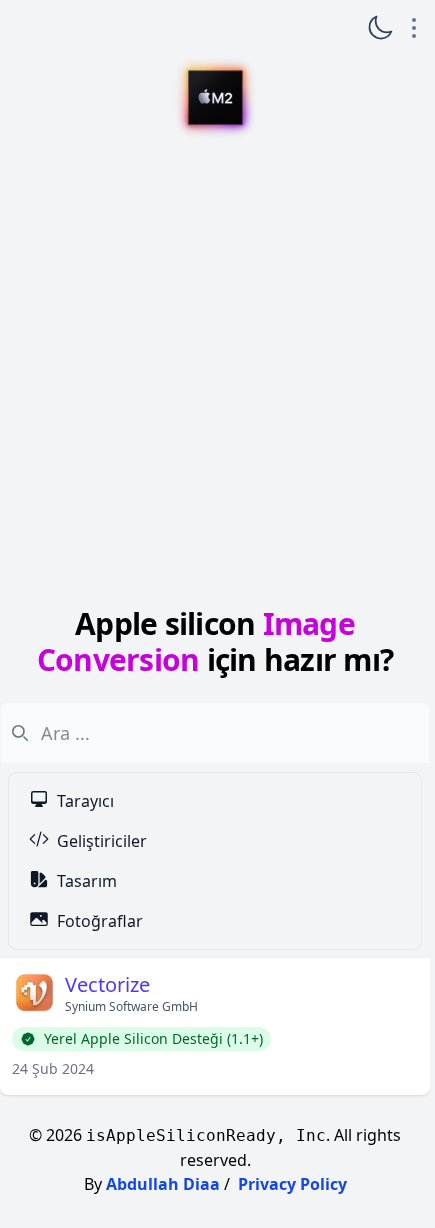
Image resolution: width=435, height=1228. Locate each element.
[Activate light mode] (380, 28)
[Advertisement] (215, 373)
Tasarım (87, 881)
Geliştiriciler (102, 841)
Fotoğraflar (100, 921)
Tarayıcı (85, 801)
